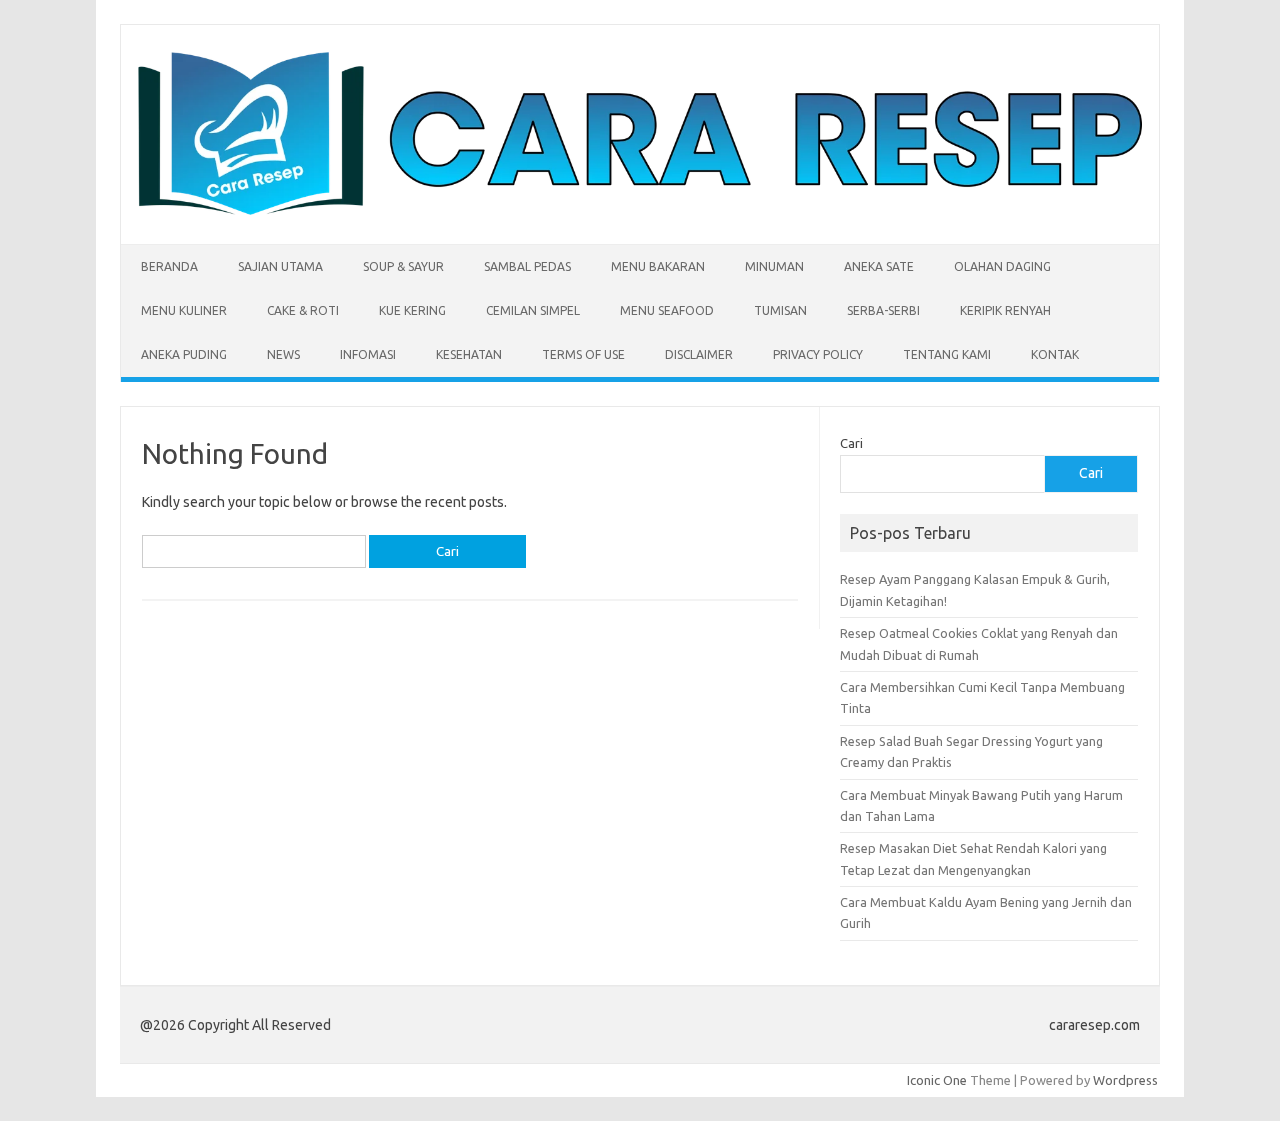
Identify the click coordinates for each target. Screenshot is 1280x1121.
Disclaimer (699, 354)
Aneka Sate (879, 266)
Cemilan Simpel (533, 310)
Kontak (1055, 354)
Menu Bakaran (658, 266)
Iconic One (937, 1080)
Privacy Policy (818, 354)
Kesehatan (469, 354)
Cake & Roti (303, 310)
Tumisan (780, 310)
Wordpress (1125, 1080)
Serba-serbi (883, 310)
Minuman (774, 266)
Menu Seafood (667, 310)
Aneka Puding (184, 354)
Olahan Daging (1002, 266)
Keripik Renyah (1005, 310)
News (283, 354)
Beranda (169, 266)
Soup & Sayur (403, 266)
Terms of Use (583, 354)
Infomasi (368, 354)
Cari (851, 443)
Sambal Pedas (527, 266)
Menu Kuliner (184, 310)
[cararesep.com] (640, 210)
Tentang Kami (947, 354)
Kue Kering (412, 310)
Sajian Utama (280, 266)
